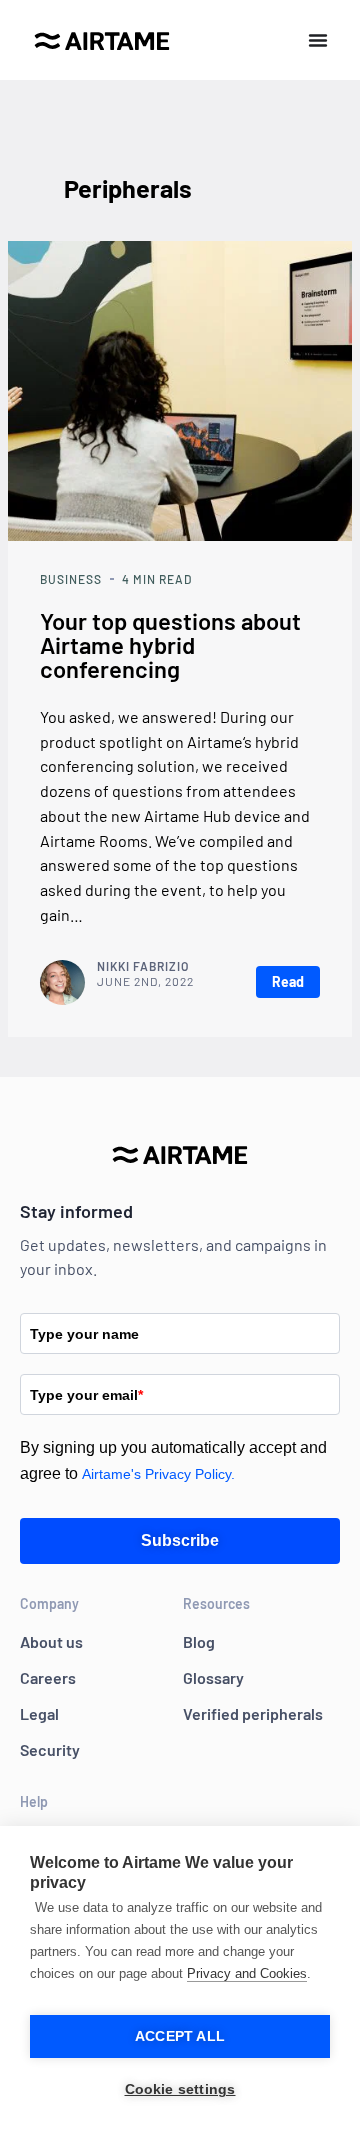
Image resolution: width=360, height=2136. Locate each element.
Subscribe (180, 1540)
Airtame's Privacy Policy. (158, 1474)
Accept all (180, 2036)
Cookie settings (180, 2089)
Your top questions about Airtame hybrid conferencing (170, 644)
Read (288, 981)
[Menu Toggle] (318, 40)
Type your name (84, 1334)
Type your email (86, 1395)
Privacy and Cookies (247, 1973)
